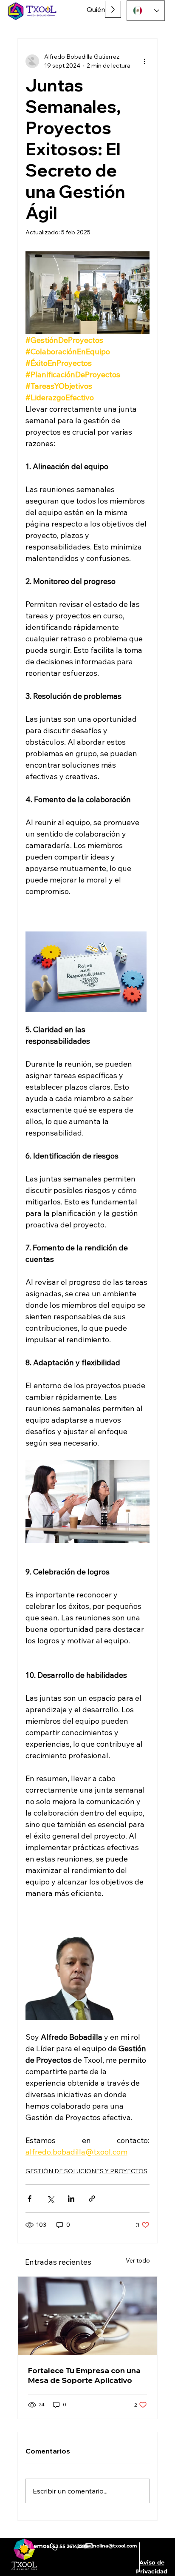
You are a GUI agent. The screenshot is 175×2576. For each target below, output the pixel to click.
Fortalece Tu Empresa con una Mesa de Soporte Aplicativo (84, 2375)
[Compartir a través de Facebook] (30, 2199)
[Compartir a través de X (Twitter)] (50, 2199)
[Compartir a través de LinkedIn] (71, 2199)
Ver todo (138, 2260)
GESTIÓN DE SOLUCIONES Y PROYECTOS (86, 2171)
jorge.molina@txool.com (107, 2546)
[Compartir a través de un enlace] (92, 2199)
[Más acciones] (144, 61)
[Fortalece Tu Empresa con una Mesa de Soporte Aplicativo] (88, 2316)
